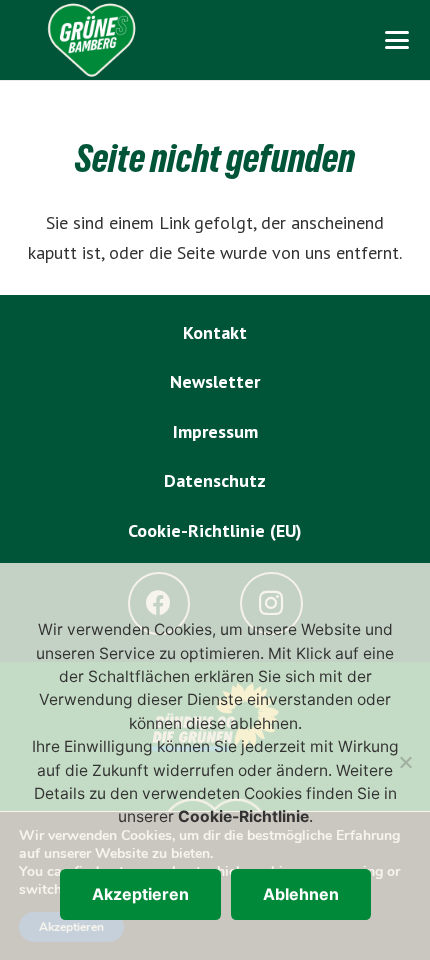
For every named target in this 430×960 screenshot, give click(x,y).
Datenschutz (215, 480)
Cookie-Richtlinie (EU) (215, 530)
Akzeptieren (140, 894)
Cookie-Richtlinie (243, 816)
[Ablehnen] (405, 762)
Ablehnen (301, 894)
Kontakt (215, 332)
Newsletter (215, 381)
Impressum (215, 431)
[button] (396, 40)
